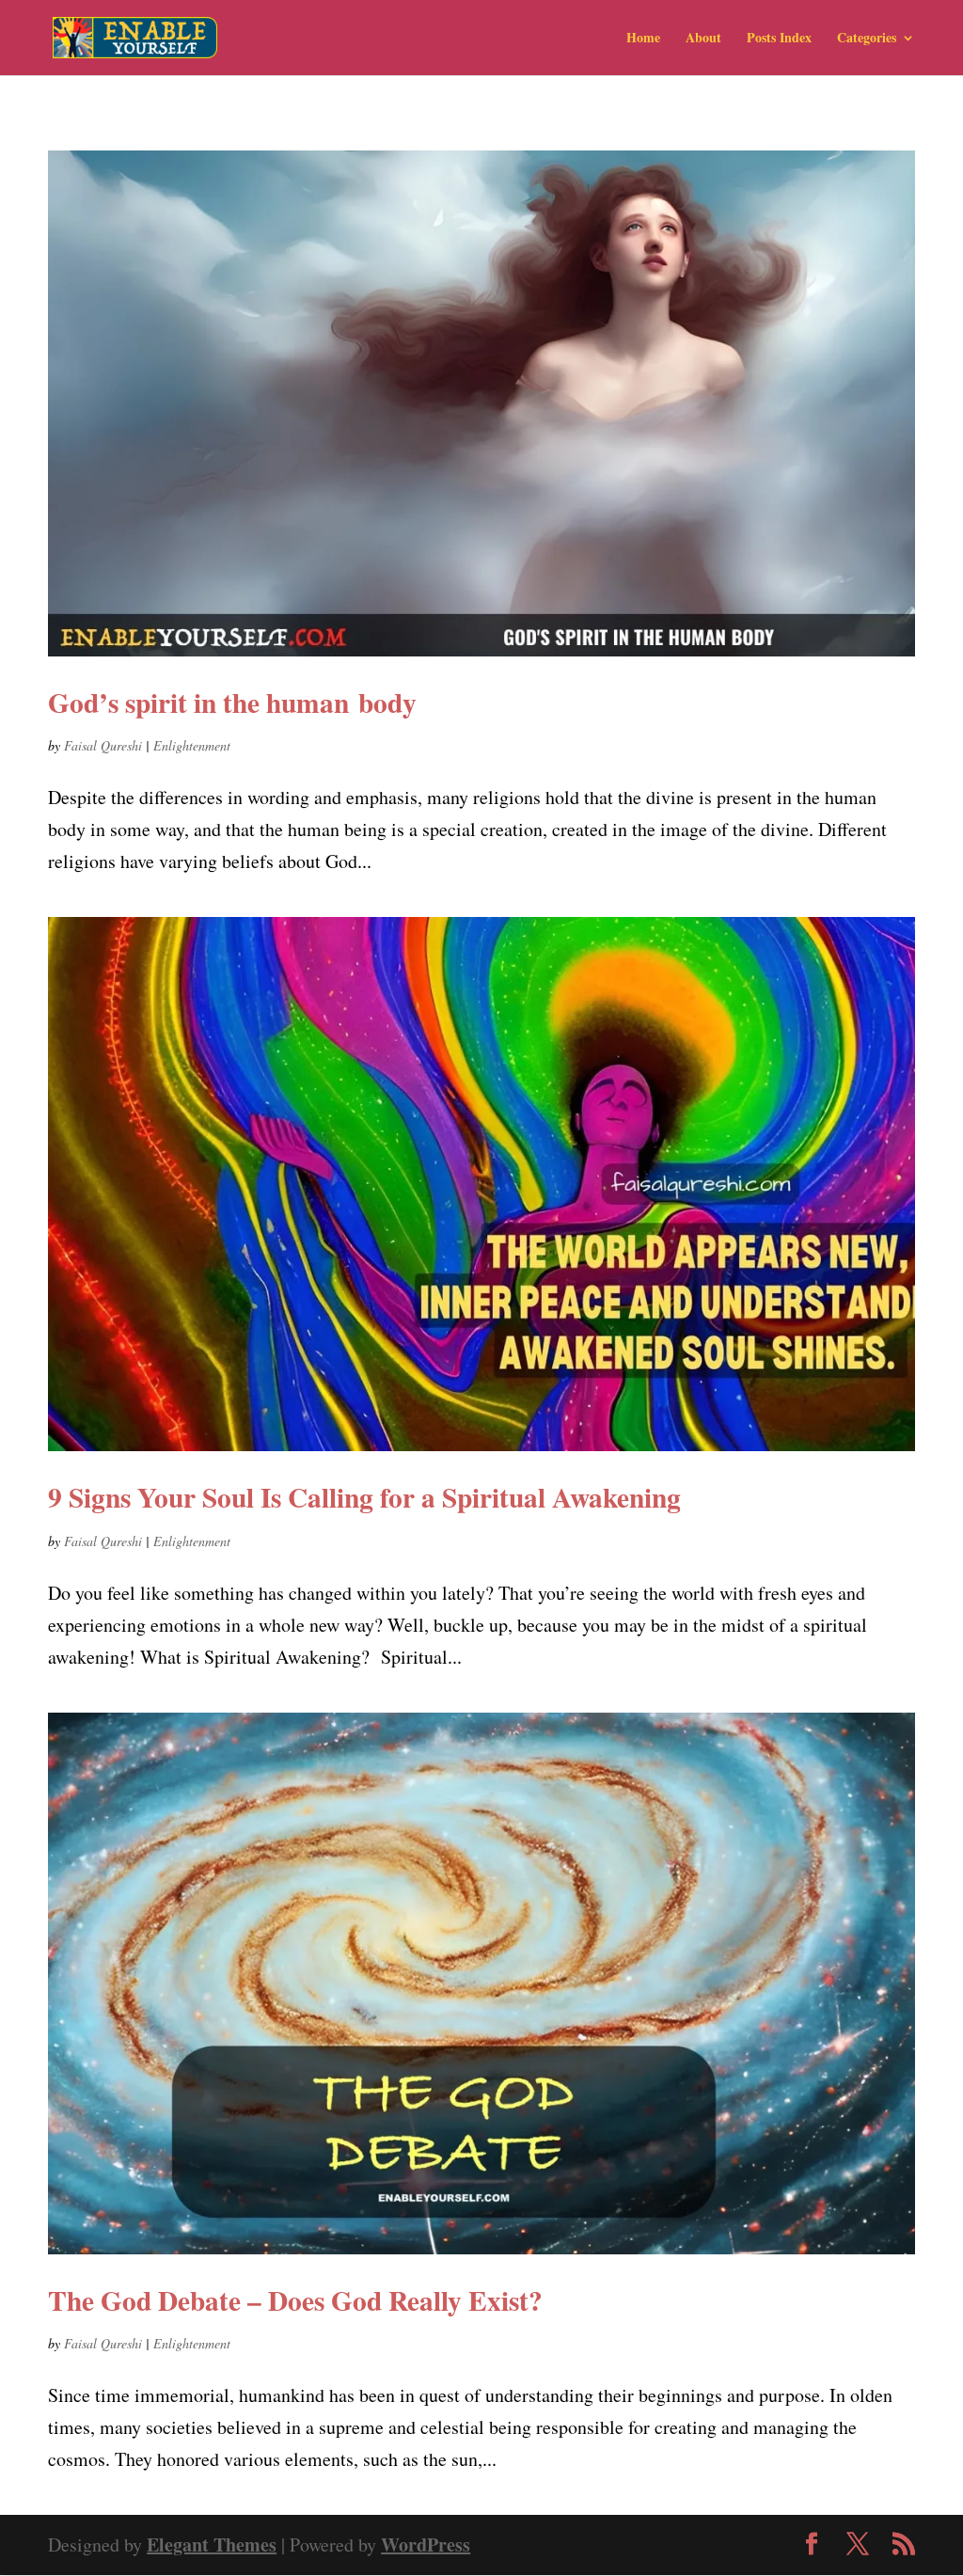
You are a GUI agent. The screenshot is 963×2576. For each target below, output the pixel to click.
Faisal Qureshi (103, 745)
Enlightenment (192, 745)
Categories (867, 39)
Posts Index (779, 39)
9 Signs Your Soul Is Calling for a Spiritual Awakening (364, 1497)
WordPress (426, 2544)
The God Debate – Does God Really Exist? (295, 2300)
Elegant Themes (212, 2544)
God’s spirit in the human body (232, 702)
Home (643, 39)
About (703, 39)
